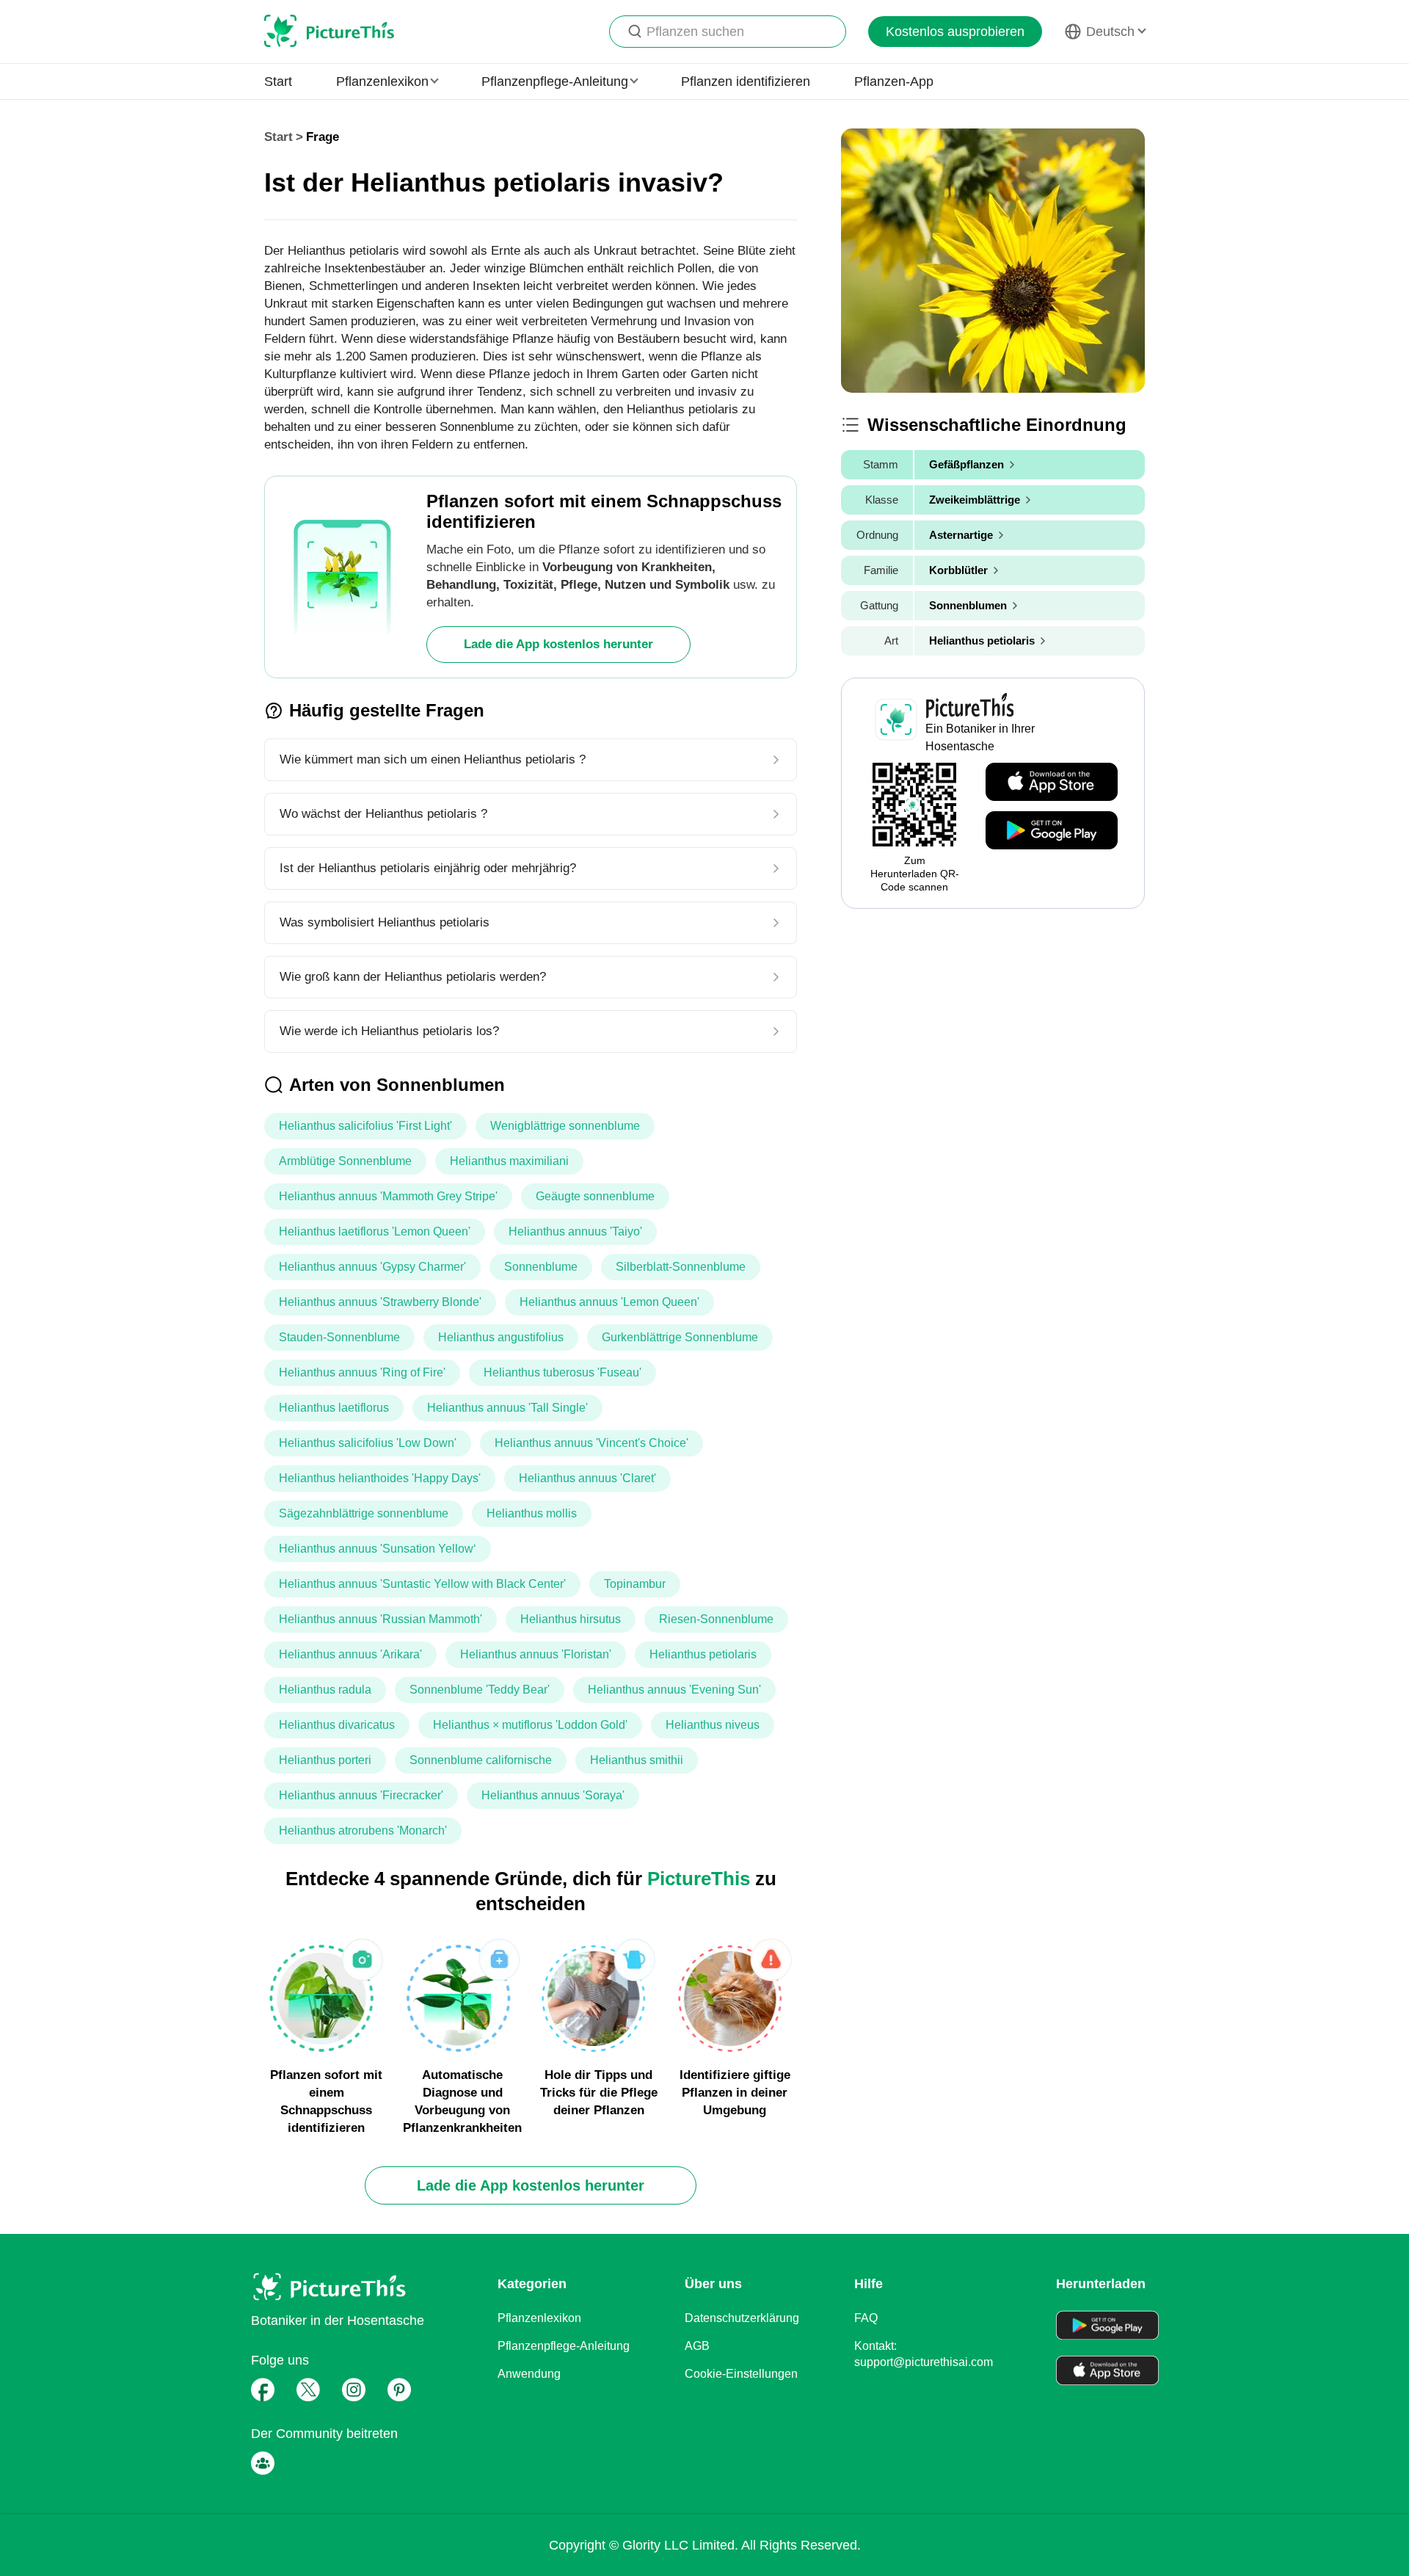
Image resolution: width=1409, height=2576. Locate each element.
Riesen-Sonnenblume (716, 1619)
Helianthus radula (325, 1690)
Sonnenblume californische (481, 1760)
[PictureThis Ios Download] (1052, 783)
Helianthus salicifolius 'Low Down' (368, 1443)
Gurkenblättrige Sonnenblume (680, 1337)
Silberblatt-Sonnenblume (681, 1267)
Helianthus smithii (637, 1760)
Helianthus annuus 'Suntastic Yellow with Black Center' (422, 1584)
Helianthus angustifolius (501, 1337)
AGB (697, 2346)
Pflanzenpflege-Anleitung (564, 2346)
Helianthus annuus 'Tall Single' (507, 1408)
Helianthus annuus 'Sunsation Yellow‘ (378, 1549)
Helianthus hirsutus (571, 1619)
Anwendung (529, 2374)
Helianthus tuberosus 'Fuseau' (562, 1372)
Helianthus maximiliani (509, 1161)
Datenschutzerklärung (742, 2318)
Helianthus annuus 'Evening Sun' (674, 1690)
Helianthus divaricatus (337, 1725)
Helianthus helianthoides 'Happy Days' (380, 1478)
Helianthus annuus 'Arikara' (350, 1654)
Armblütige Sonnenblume (345, 1161)
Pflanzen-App (894, 81)
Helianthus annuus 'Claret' (587, 1478)
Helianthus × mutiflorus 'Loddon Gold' (530, 1725)
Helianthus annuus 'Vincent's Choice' (591, 1443)
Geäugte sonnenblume (595, 1196)
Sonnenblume (541, 1267)
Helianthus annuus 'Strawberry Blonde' (380, 1302)
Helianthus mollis (532, 1513)
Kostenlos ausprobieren (955, 32)
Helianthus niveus (713, 1725)
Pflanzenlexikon (539, 2318)
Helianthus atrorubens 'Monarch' (363, 1831)
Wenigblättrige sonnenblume (565, 1126)
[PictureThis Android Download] (1052, 831)
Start (278, 81)
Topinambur (635, 1584)
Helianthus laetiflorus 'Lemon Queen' (375, 1231)
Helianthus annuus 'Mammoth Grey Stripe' (388, 1196)
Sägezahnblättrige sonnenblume (364, 1513)
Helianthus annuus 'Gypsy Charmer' (372, 1267)
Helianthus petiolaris (703, 1654)
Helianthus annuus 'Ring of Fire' (362, 1372)
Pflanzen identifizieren (746, 81)
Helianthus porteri (325, 1760)
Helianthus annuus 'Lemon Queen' (609, 1302)
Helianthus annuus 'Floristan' (536, 1654)
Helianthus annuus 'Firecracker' (361, 1795)
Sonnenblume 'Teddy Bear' (480, 1690)
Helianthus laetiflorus (334, 1408)
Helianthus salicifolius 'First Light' (365, 1126)
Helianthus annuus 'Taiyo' (575, 1231)
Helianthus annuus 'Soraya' (553, 1795)
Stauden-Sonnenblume (339, 1337)
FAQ (866, 2318)
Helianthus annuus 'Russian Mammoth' (381, 1619)
